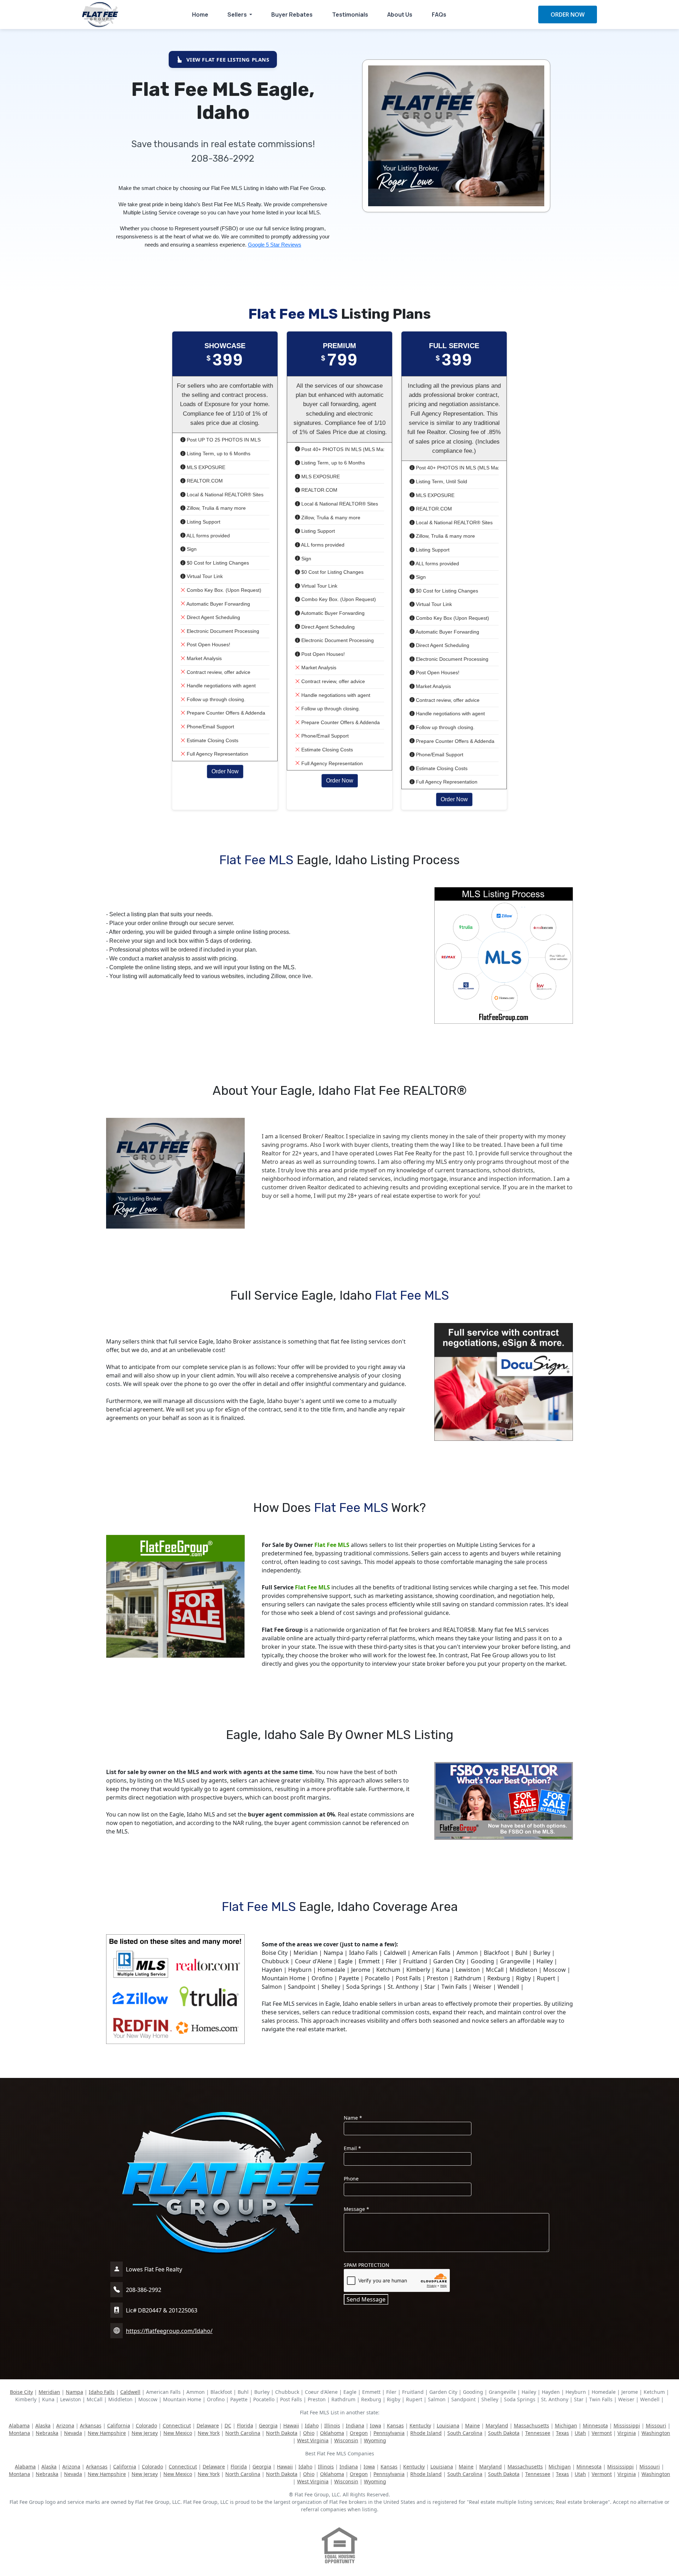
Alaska (43, 2425)
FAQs (439, 15)
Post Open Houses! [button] (208, 645)
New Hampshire (107, 2433)
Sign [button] (191, 549)
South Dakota (504, 2433)
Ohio (309, 2433)
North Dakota (282, 2433)
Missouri (656, 2425)
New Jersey (145, 2433)
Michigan (566, 2425)
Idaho (312, 2425)
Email (352, 2148)
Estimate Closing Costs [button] (212, 740)
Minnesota (595, 2425)
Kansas (395, 2425)
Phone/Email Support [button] (210, 727)
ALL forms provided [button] (208, 536)
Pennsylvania (389, 2433)
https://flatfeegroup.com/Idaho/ (169, 2331)
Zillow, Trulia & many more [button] (216, 508)
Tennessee (538, 2433)
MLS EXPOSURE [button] (205, 467)
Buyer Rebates (292, 15)
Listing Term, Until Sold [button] (441, 481)
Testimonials (350, 15)
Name (353, 2118)
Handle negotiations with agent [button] (220, 686)
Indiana (355, 2425)
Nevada (73, 2433)
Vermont (602, 2433)
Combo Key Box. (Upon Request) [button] (223, 590)
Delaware (208, 2425)
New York (209, 2433)
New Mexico (178, 2433)
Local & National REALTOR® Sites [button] (224, 495)
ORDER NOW (568, 15)
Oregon (359, 2433)
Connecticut (177, 2425)
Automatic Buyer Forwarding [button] (218, 604)
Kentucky (420, 2425)
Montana (19, 2433)
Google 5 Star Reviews (275, 245)
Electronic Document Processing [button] (222, 631)
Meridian (49, 2392)
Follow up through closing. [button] (215, 699)
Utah (580, 2433)
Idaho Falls (102, 2392)
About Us (400, 15)
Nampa (74, 2392)
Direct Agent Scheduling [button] (213, 617)
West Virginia (313, 2440)
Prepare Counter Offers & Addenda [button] (225, 713)
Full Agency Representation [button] (217, 754)
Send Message (366, 2299)
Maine (472, 2425)
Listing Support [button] (203, 522)
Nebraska (47, 2433)
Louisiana (448, 2425)
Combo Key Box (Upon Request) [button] (452, 618)
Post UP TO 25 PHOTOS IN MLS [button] (223, 440)
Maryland (497, 2425)
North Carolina (243, 2433)
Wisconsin (346, 2440)
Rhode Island (426, 2433)
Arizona (65, 2425)
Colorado (146, 2425)
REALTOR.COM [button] (204, 481)
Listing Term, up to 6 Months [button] (218, 454)
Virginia (627, 2433)
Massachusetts (532, 2425)
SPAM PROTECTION (367, 2265)
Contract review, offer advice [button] (218, 672)
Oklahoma (332, 2433)
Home (200, 15)
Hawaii (291, 2425)
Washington (656, 2433)
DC (228, 2425)
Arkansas (91, 2425)
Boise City (21, 2392)
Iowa (376, 2425)
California (119, 2425)
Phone (351, 2179)
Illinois (332, 2425)
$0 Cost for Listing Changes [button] (217, 563)
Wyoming (375, 2440)
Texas (562, 2433)
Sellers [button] (238, 15)
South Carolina (465, 2433)
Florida (245, 2425)
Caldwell (130, 2392)
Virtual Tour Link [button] (204, 576)
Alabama (19, 2425)
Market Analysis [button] (204, 658)
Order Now (225, 771)
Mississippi (627, 2425)
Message (356, 2209)
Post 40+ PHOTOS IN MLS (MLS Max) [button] (344, 449)
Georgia (268, 2425)
